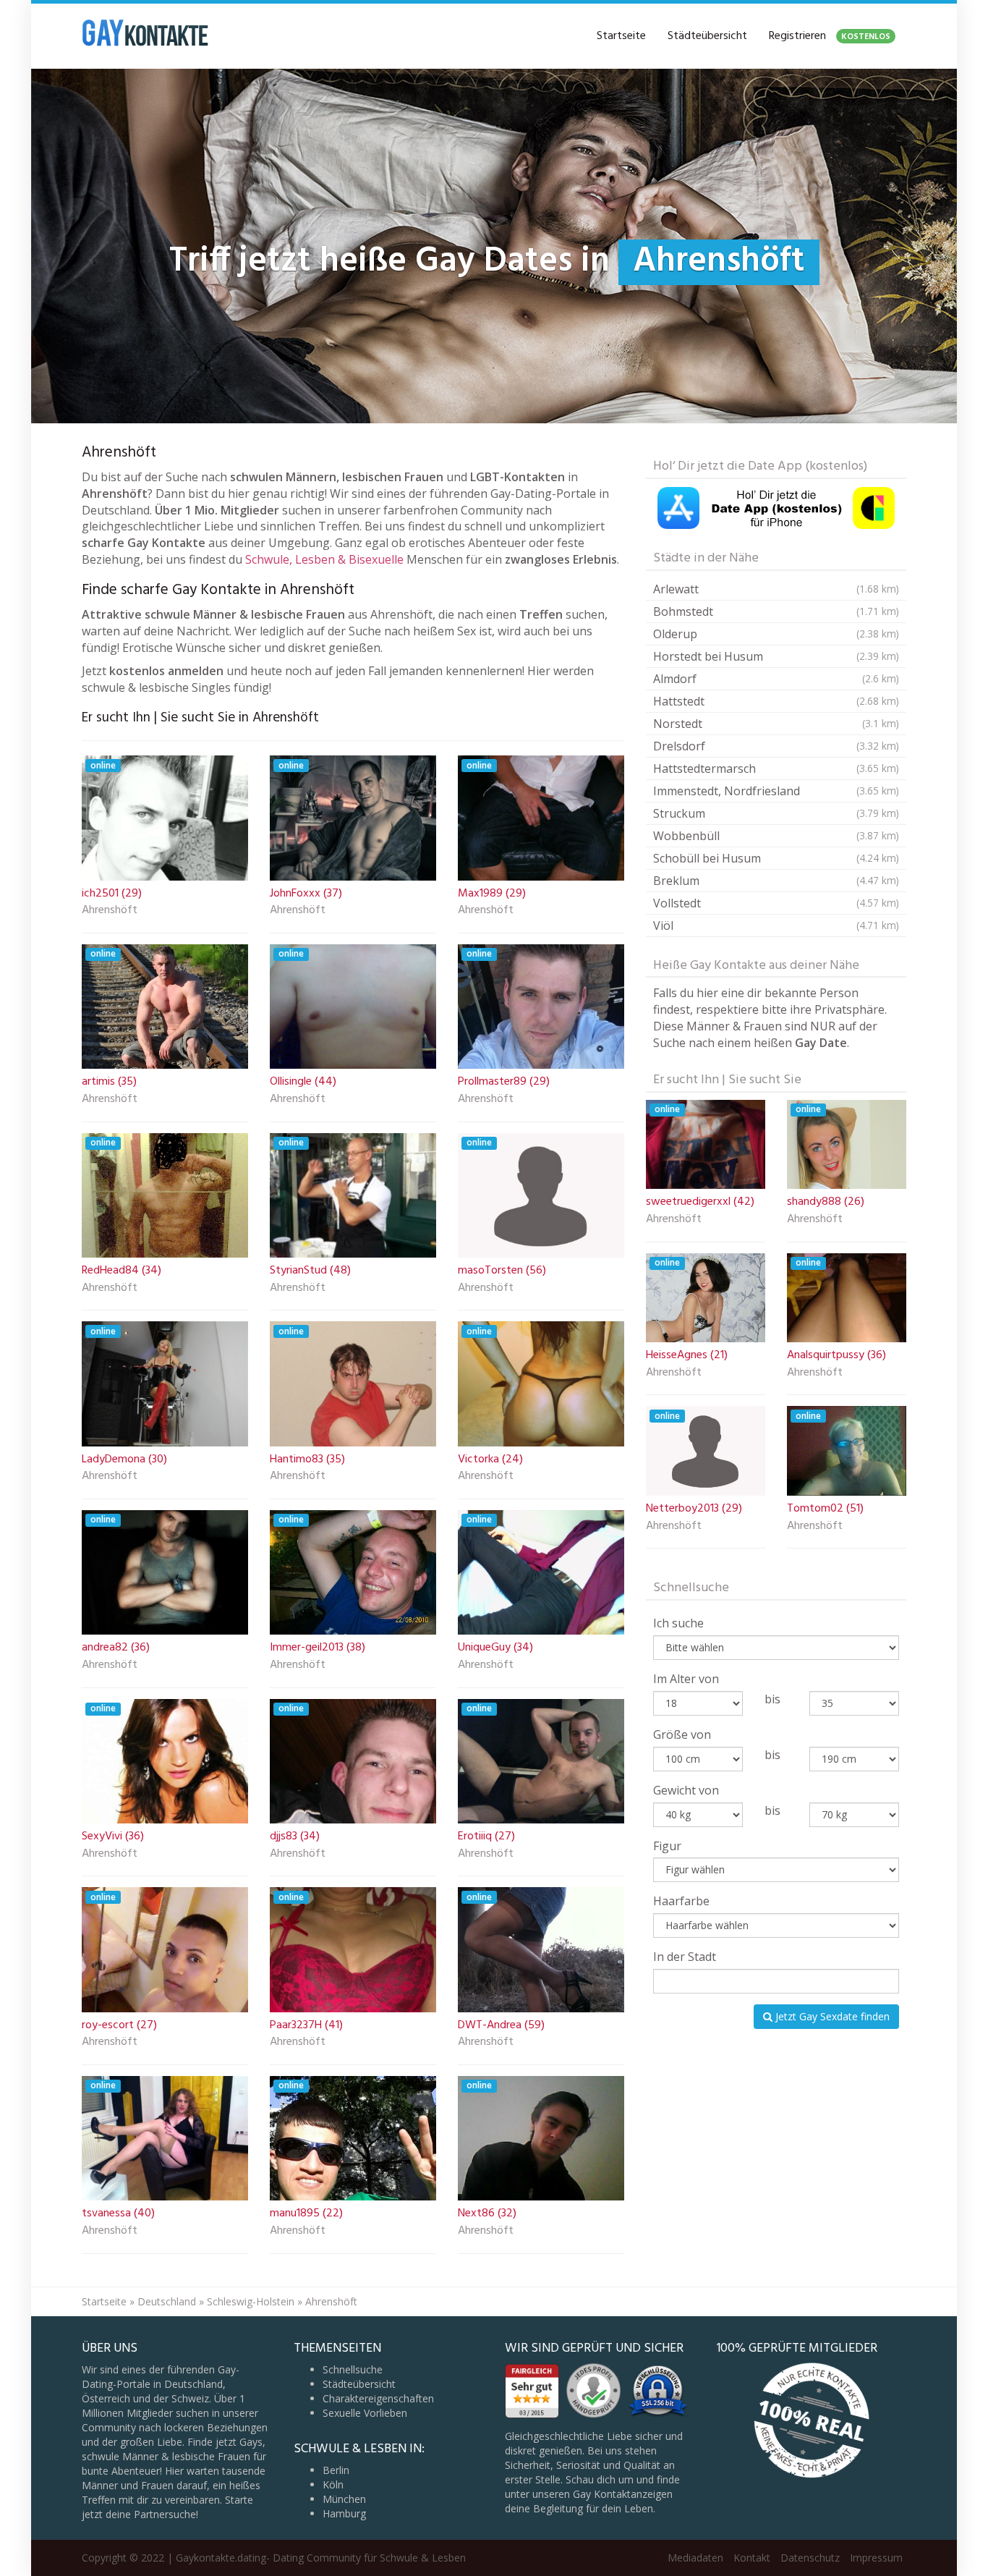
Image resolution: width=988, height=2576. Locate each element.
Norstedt (776, 724)
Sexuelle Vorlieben (365, 2413)
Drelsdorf (776, 746)
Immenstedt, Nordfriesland (776, 791)
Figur (667, 1846)
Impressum (876, 2558)
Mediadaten (695, 2558)
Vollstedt (776, 903)
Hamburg (344, 2513)
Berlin (336, 2470)
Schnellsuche (353, 2369)
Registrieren (830, 36)
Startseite (621, 36)
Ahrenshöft (110, 911)
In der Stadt (685, 1957)
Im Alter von (686, 1679)
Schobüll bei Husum (776, 858)
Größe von (682, 1734)
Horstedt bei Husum (776, 656)
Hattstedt (776, 701)
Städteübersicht (707, 36)
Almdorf (776, 679)
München (344, 2499)
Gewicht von (686, 1790)
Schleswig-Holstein (251, 2301)
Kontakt (752, 2558)
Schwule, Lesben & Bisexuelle (324, 559)
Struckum (776, 813)
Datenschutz (810, 2558)
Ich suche (678, 1623)
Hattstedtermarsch (776, 768)
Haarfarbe (681, 1901)
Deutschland (167, 2301)
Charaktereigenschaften (378, 2398)
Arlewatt (776, 589)
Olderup (776, 634)
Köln (333, 2484)
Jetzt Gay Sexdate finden (831, 2016)
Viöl (776, 925)
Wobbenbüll (776, 836)
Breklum (776, 881)
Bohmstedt (776, 611)
